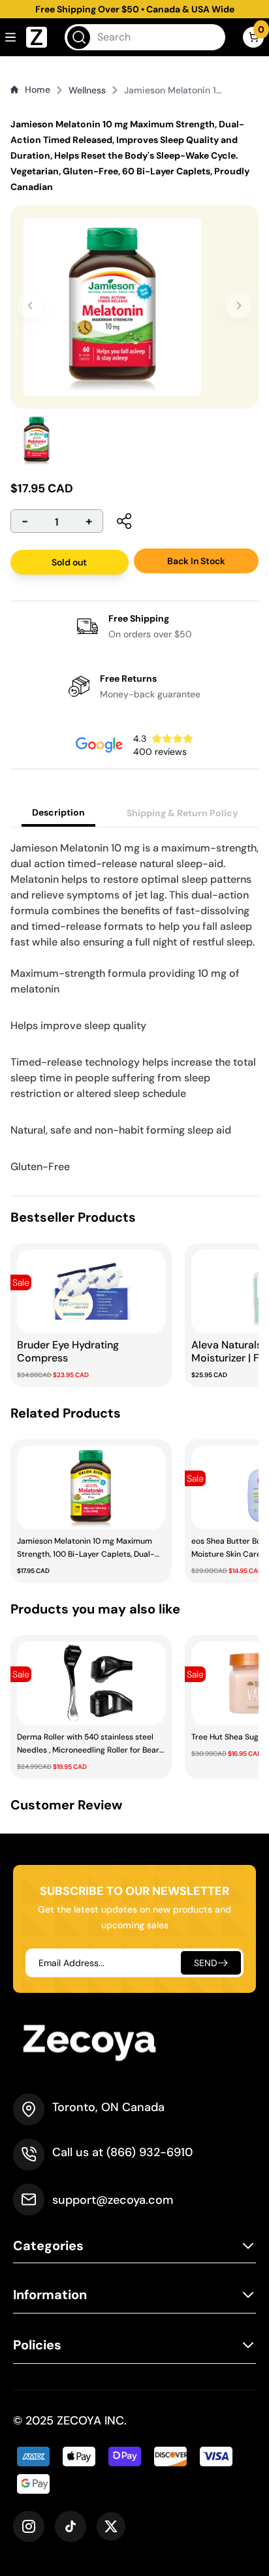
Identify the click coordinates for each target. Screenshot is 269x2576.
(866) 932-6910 (150, 2152)
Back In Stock (196, 561)
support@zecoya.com (113, 2200)
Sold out (69, 562)
